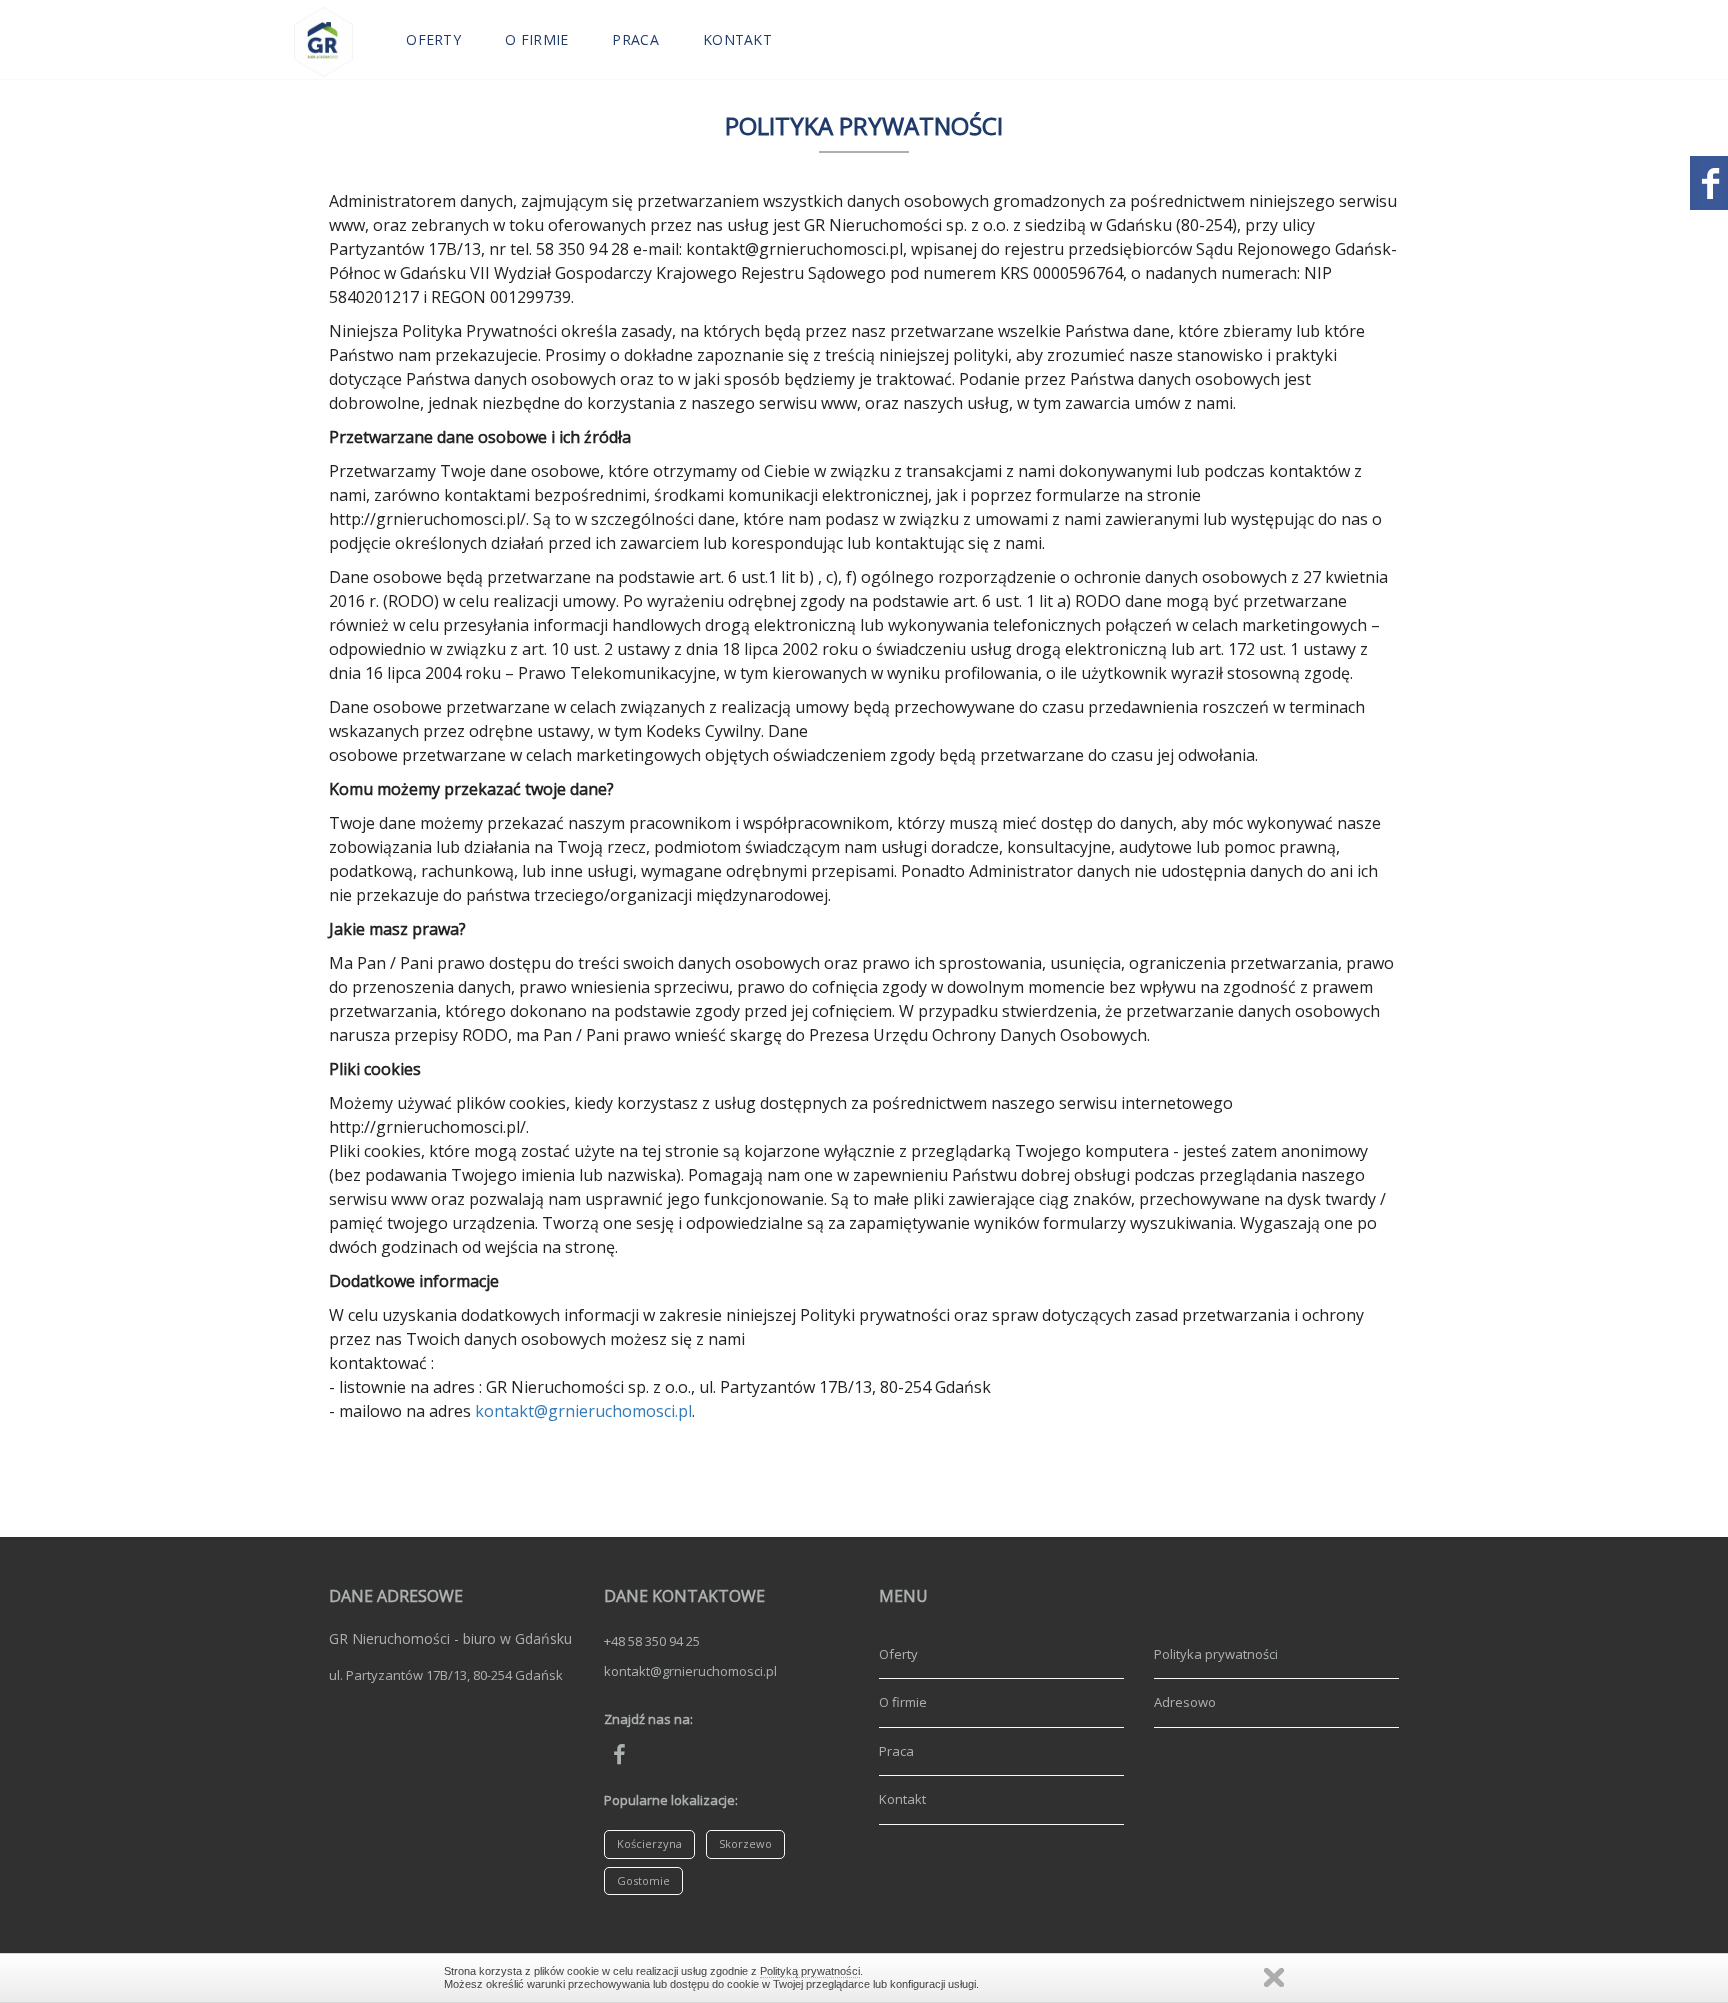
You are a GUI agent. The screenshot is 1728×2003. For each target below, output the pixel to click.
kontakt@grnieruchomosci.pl (583, 1411)
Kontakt (737, 39)
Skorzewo (745, 1843)
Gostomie (643, 1880)
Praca (635, 39)
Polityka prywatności (1216, 1654)
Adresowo (1185, 1702)
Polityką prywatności (810, 1971)
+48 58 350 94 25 (652, 1641)
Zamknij (1274, 1977)
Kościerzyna (649, 1843)
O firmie (536, 39)
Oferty (433, 39)
